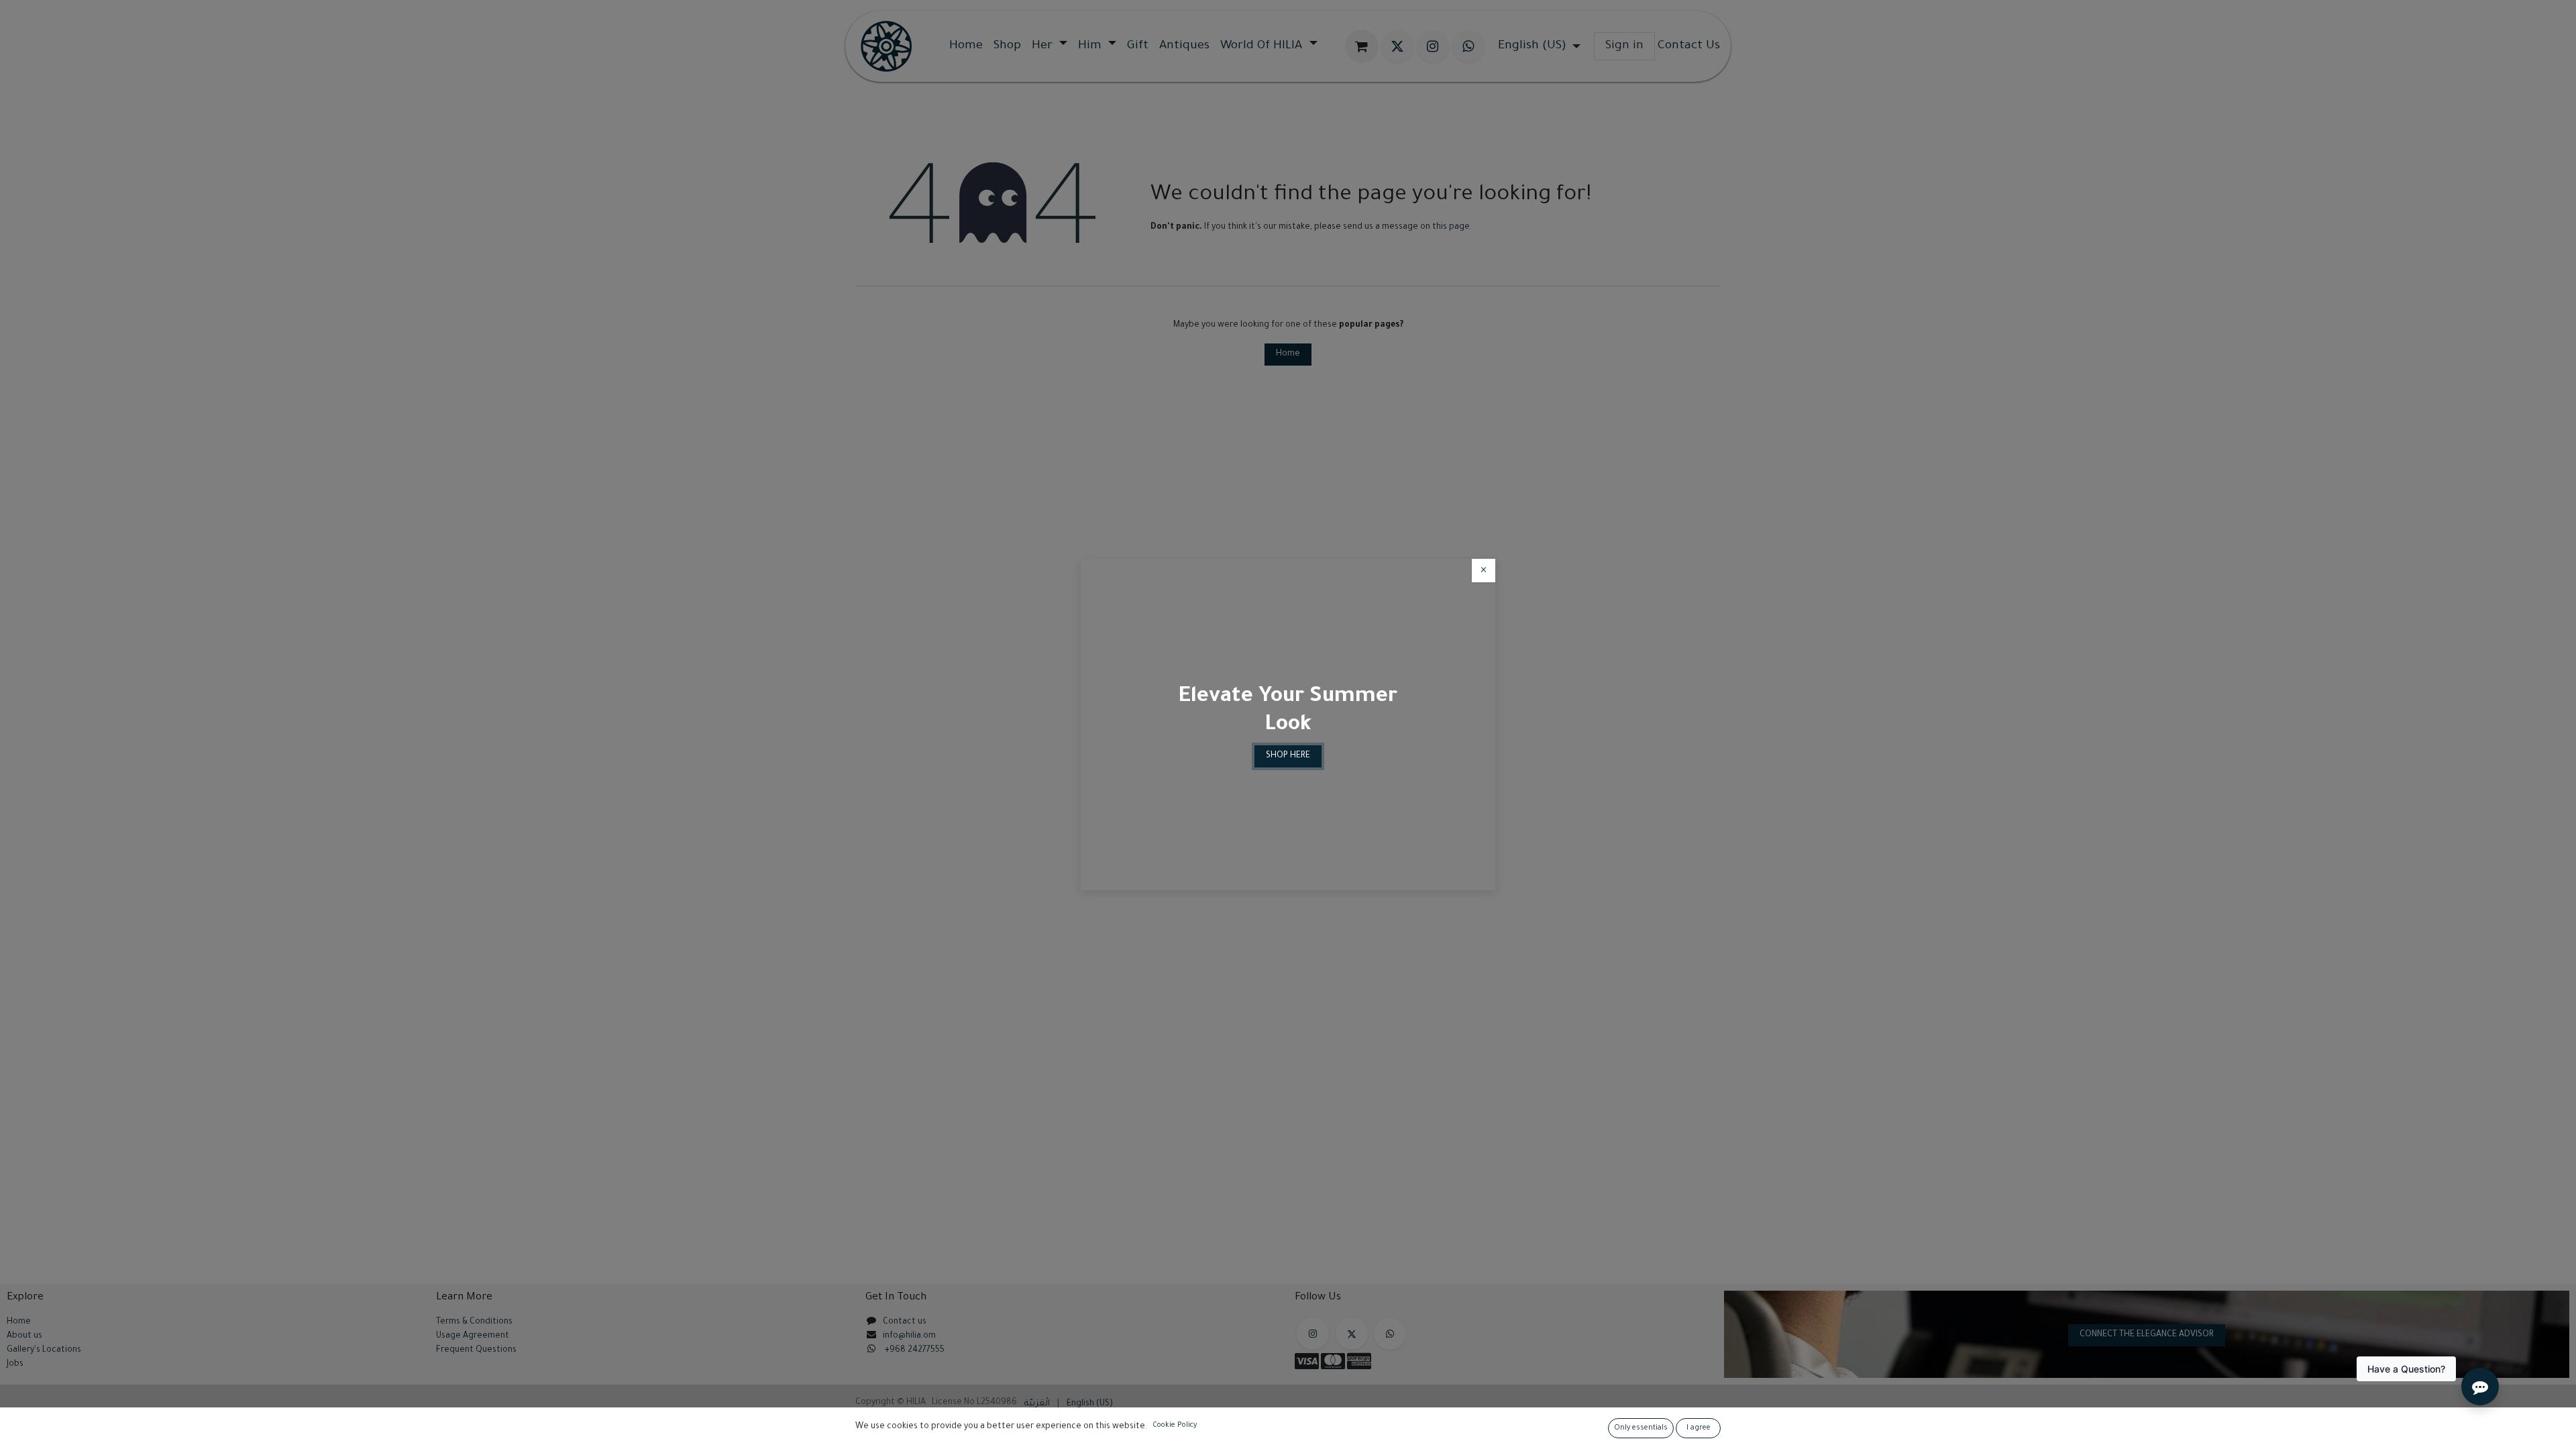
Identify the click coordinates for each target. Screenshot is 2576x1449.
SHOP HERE (1288, 756)
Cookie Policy (1175, 1426)
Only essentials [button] (1641, 1428)
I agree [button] (1699, 1428)
